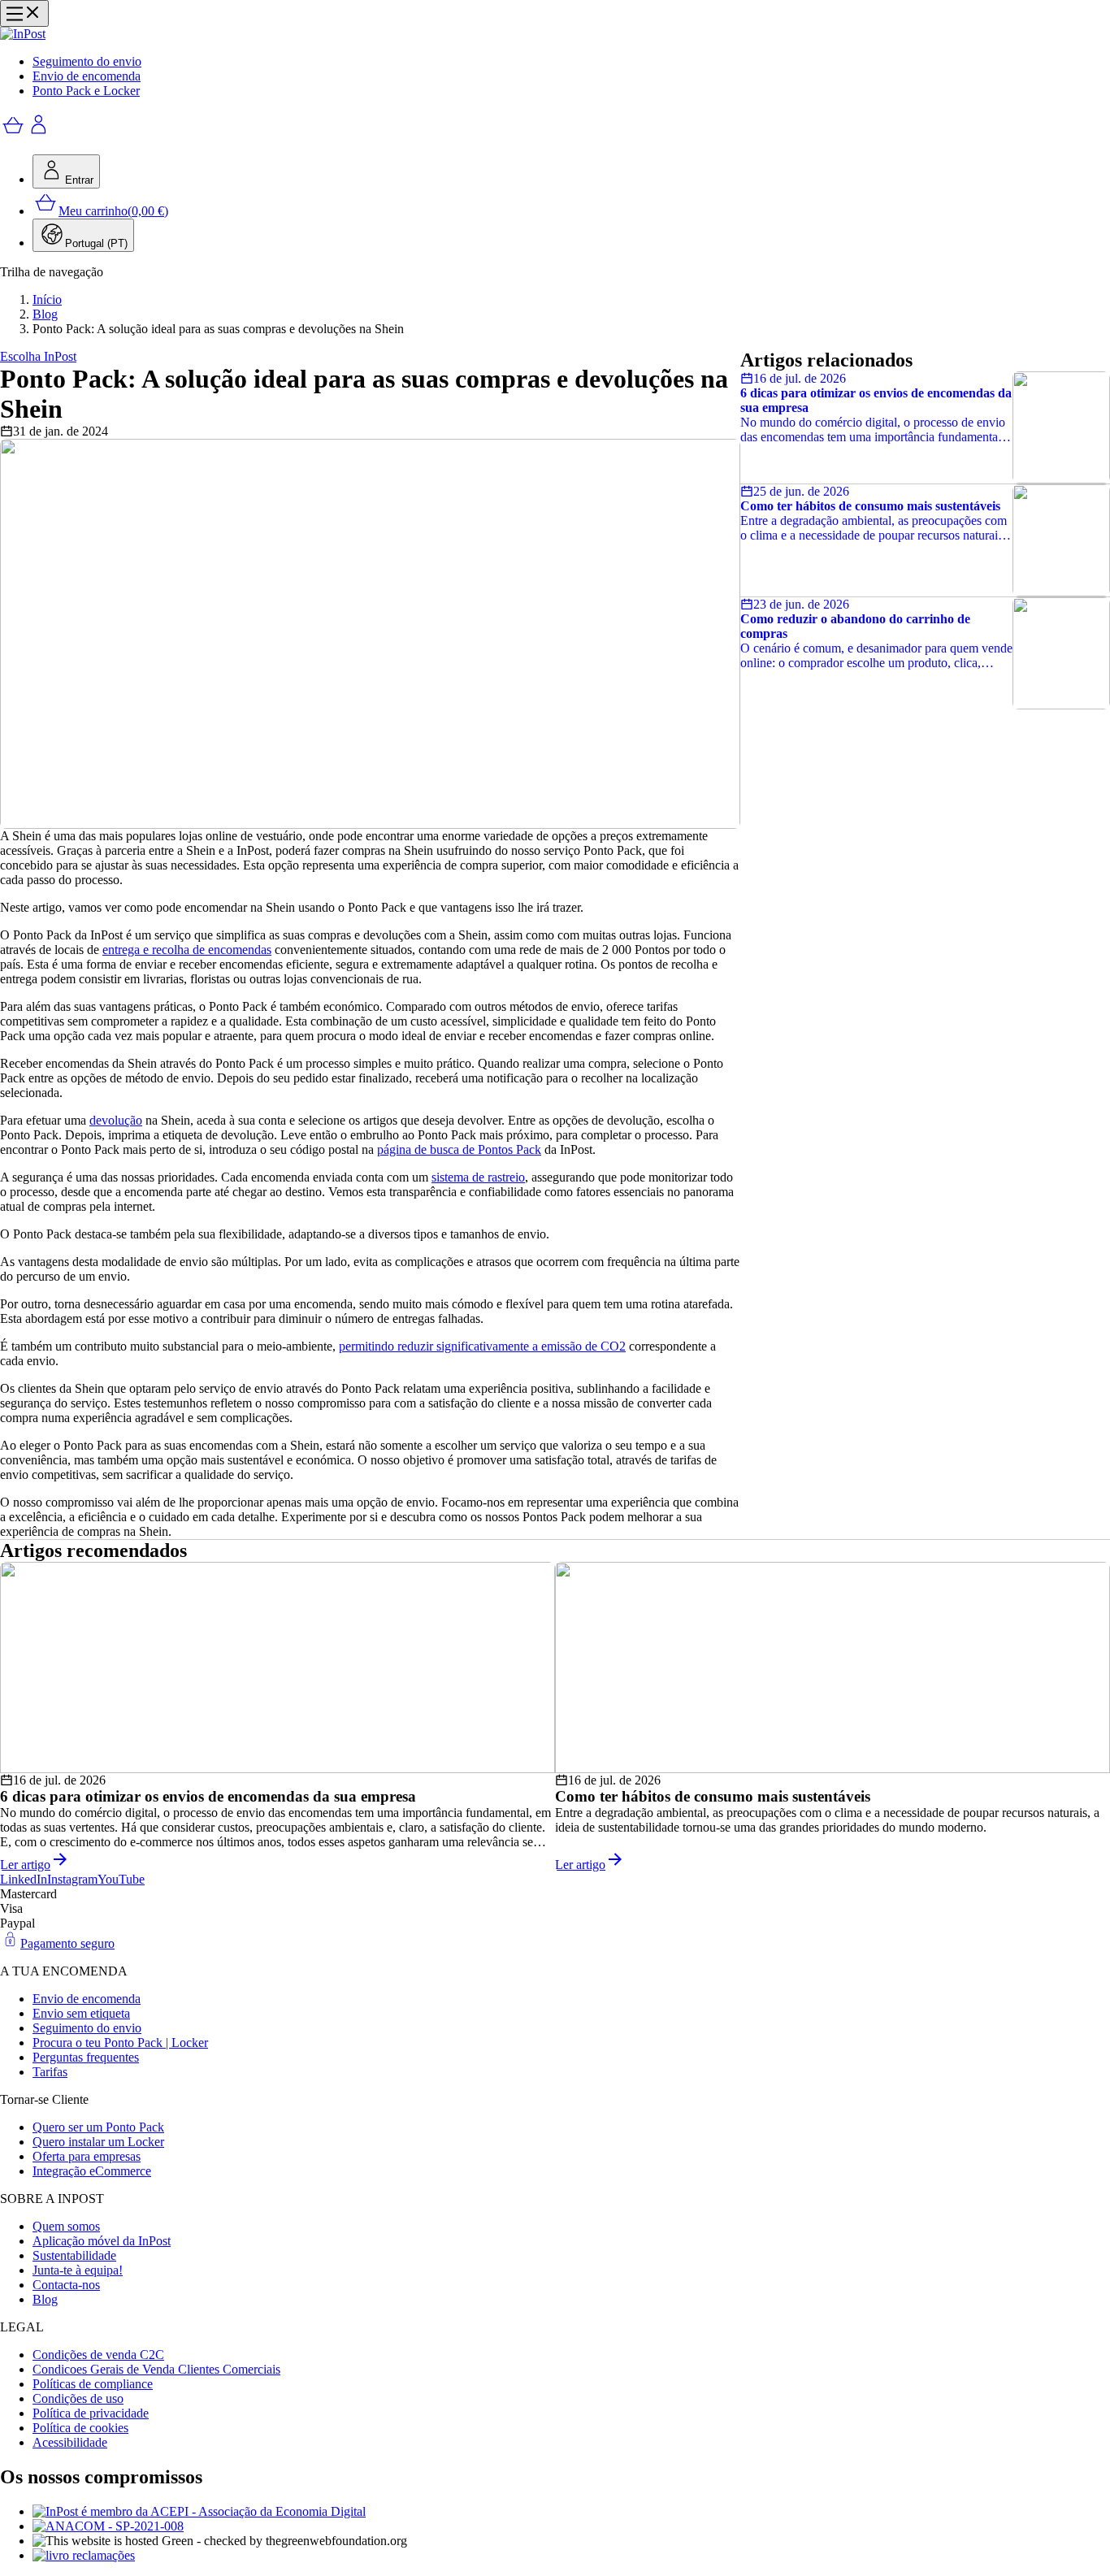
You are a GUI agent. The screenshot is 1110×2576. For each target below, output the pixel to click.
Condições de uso (78, 2398)
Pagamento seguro (67, 1943)
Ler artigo (25, 1865)
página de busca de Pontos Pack (459, 1149)
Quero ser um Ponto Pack (98, 2127)
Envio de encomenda (87, 76)
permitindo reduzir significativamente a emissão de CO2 (482, 1346)
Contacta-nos (66, 2285)
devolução (116, 1120)
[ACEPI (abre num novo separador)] (571, 2512)
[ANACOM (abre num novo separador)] (571, 2526)
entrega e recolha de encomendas (187, 950)
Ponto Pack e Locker (86, 91)
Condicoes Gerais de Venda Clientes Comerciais (156, 2369)
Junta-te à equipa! (78, 2270)
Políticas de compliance (93, 2384)
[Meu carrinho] (13, 134)
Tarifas (50, 2072)
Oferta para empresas (87, 2156)
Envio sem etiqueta (81, 2013)
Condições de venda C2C (98, 2355)
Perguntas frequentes (86, 2057)
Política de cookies (80, 2428)
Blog (45, 314)
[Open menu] (24, 13)
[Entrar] (39, 134)
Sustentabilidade (74, 2255)
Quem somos (66, 2226)
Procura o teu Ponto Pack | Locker (120, 2043)
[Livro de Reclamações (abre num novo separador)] (571, 2556)
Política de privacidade (91, 2413)
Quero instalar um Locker (98, 2142)
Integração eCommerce (92, 2171)
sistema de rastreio (478, 1177)
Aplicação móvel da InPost (102, 2241)
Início (47, 299)
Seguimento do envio (87, 61)
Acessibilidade (70, 2442)
